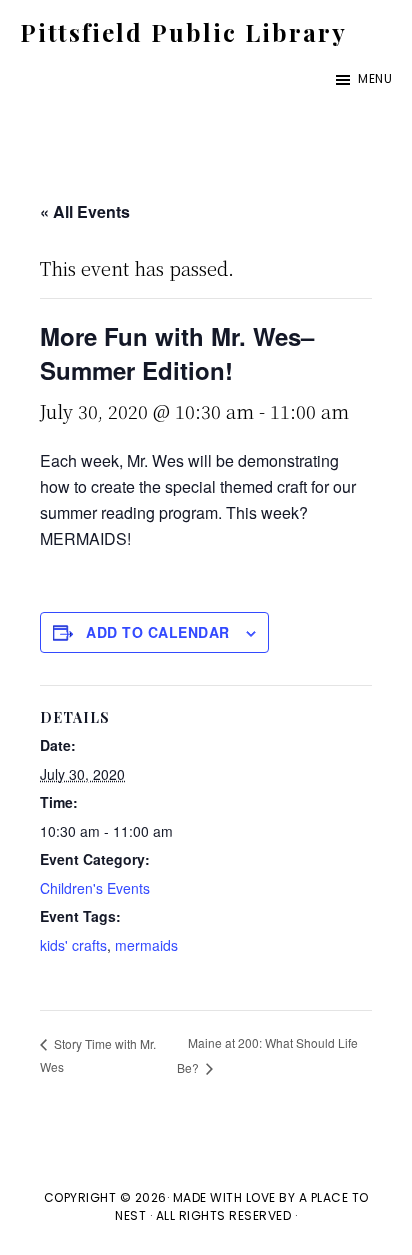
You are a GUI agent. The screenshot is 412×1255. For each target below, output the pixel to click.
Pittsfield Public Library (183, 32)
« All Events (85, 211)
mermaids (146, 945)
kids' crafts (73, 945)
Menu (375, 78)
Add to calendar (158, 632)
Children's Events (95, 888)
